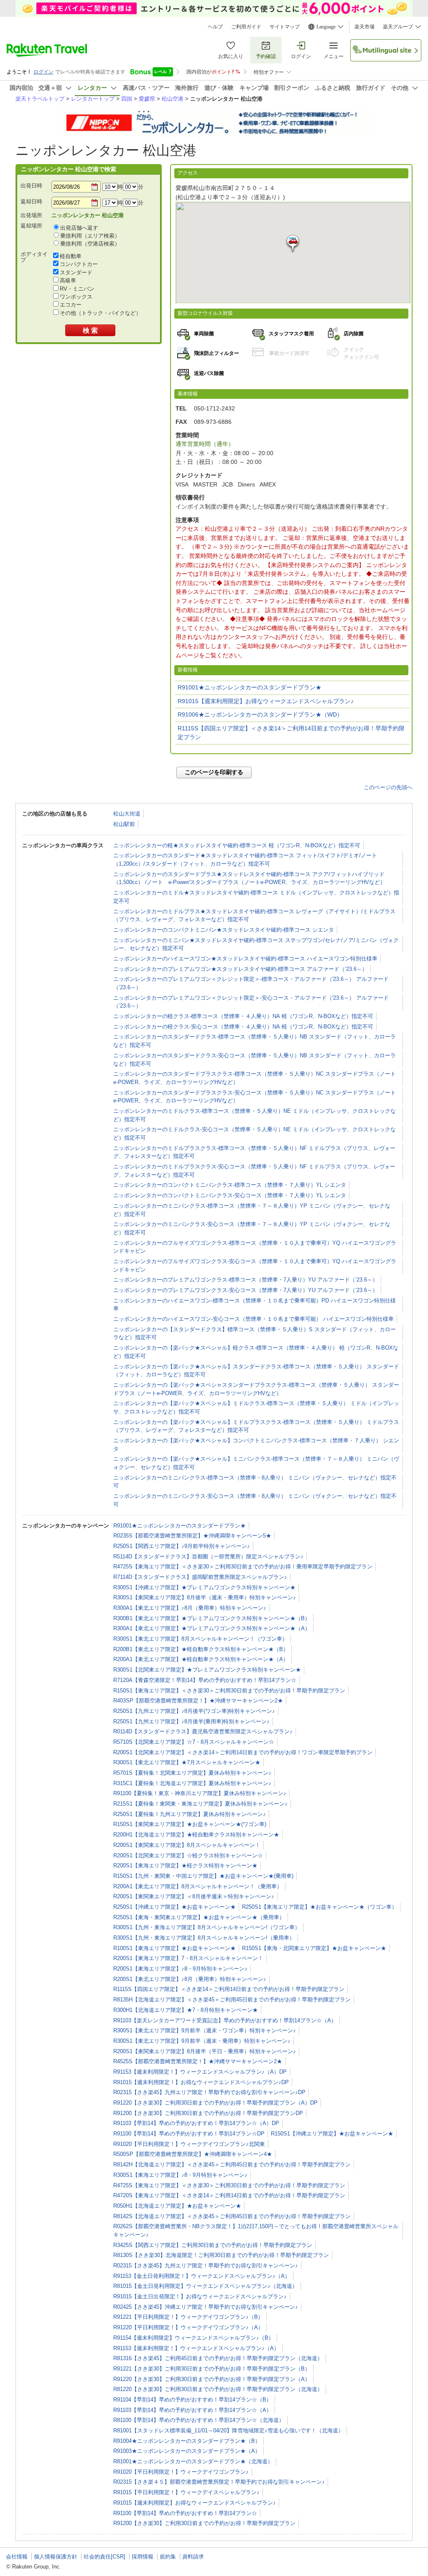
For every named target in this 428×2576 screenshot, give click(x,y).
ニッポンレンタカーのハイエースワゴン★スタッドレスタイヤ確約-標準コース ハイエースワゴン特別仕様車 (245, 959)
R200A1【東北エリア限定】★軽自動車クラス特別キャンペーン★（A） (201, 1659)
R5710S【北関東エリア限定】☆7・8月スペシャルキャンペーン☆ (194, 1742)
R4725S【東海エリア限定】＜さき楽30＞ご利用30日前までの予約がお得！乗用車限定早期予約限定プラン (243, 1567)
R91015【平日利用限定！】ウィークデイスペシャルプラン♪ (186, 2492)
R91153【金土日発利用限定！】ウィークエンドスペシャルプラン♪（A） (202, 2276)
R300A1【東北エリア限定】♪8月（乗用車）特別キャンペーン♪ (190, 1608)
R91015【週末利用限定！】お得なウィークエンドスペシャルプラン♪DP (201, 2082)
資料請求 (193, 2557)
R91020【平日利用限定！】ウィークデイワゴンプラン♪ (181, 2472)
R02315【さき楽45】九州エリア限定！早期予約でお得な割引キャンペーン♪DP (209, 2092)
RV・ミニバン (77, 289)
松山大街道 (127, 814)
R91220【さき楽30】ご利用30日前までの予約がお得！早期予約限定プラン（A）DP (215, 2103)
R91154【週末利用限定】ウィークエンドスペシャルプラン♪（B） (194, 2338)
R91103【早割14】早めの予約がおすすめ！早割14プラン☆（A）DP (196, 2123)
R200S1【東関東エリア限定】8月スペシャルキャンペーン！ (187, 1845)
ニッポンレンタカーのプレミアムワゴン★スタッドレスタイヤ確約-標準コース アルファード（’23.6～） (240, 969)
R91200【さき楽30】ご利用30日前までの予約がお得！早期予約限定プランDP (208, 2113)
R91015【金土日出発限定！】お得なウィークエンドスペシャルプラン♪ (200, 2296)
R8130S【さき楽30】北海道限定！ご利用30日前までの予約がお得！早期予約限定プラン (221, 2255)
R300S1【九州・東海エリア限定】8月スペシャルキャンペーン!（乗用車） (204, 1938)
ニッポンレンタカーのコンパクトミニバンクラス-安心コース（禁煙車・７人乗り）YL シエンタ (230, 1195)
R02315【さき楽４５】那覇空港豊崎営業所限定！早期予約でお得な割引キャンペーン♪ (219, 2482)
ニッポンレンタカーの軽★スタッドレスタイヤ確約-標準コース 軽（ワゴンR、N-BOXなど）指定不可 (237, 845)
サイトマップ (285, 27)
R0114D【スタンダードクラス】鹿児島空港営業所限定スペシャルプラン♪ (203, 1731)
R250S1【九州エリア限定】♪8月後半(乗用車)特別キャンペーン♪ (191, 1721)
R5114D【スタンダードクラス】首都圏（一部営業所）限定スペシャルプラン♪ (208, 1556)
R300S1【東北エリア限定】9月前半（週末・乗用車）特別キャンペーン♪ (202, 2041)
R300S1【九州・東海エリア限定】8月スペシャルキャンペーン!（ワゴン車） (207, 1927)
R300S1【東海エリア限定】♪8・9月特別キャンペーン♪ (180, 2175)
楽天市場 (364, 27)
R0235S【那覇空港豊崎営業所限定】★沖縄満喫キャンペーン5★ (192, 1536)
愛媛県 (147, 99)
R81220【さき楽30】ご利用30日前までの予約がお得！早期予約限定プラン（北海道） (218, 2389)
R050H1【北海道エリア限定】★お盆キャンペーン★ (177, 2206)
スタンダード (76, 272)
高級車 (68, 280)
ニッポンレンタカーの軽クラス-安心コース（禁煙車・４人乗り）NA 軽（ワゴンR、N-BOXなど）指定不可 (243, 1027)
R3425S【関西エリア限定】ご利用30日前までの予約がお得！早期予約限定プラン (213, 2245)
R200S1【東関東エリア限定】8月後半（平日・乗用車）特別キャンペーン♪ (205, 2051)
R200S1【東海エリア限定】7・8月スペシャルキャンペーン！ (188, 1958)
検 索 (90, 331)
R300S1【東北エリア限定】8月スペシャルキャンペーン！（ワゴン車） (200, 1639)
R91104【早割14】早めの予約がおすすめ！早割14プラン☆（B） (192, 2400)
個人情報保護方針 (56, 2557)
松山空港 (173, 99)
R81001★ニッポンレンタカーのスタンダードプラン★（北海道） (193, 2461)
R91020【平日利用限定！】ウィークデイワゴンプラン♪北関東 (189, 2144)
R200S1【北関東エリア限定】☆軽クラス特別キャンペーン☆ (188, 1855)
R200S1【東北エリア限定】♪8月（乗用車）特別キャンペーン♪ (190, 1979)
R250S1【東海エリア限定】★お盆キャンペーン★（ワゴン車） (320, 1907)
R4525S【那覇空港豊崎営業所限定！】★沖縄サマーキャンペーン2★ (198, 2061)
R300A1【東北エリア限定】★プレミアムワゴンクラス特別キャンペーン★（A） (212, 1628)
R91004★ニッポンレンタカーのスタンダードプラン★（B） (187, 2441)
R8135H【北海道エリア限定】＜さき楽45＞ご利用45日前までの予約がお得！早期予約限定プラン (232, 2000)
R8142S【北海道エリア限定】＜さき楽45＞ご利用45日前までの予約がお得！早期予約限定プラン (232, 2216)
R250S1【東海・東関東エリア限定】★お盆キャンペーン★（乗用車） (199, 1917)
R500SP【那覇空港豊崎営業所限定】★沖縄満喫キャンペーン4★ (193, 2154)
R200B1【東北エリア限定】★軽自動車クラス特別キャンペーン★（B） (201, 1649)
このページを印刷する (214, 772)
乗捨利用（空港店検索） (90, 244)
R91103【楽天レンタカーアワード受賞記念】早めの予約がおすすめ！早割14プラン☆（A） (225, 2020)
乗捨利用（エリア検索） (90, 236)
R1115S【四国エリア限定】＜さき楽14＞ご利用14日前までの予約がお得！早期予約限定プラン (291, 733)
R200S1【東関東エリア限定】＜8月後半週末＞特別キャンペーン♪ (194, 1896)
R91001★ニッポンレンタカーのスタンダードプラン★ (250, 687)
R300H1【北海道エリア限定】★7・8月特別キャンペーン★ (186, 2010)
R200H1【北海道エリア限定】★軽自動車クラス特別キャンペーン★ (196, 1835)
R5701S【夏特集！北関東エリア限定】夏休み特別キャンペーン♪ (192, 1773)
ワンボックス (76, 297)
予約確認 (266, 56)
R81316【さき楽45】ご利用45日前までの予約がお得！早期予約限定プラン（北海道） (218, 2358)
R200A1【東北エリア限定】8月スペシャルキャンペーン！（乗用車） (198, 1886)
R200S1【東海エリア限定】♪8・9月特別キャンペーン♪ (180, 1969)
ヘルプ (215, 27)
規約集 (168, 2557)
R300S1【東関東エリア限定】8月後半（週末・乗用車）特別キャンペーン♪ (205, 1597)
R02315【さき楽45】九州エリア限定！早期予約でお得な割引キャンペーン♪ (206, 2266)
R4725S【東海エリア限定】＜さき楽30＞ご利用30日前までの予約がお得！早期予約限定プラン (229, 2185)
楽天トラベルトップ (40, 99)
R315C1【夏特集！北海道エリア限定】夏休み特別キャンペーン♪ (192, 1783)
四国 (127, 99)
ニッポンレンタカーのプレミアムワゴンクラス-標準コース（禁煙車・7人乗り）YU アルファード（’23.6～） (246, 1280)
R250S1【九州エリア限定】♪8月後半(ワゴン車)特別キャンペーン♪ (194, 1711)
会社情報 (17, 2557)
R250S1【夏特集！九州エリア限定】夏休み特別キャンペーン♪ (190, 1814)
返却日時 (31, 201)
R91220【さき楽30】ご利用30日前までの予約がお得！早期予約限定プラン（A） (212, 2379)
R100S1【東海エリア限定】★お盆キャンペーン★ (175, 1948)
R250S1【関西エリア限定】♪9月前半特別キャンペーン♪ (182, 1546)
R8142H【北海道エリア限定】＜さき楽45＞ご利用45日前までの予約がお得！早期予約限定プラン (232, 2164)
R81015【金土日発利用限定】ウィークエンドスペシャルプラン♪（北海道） (205, 2286)
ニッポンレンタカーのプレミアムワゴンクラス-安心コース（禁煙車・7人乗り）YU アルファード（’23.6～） (246, 1290)
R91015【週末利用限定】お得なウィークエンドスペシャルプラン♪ (266, 701)
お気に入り (231, 56)
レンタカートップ (93, 99)
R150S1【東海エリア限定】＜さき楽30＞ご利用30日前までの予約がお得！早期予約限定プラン (229, 1691)
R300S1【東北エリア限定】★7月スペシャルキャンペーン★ (187, 1762)
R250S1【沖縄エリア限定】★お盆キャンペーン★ (175, 1907)
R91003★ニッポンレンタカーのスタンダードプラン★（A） (187, 2451)
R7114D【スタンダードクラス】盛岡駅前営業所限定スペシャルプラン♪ (200, 1577)
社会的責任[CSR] (104, 2557)
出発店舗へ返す (79, 228)
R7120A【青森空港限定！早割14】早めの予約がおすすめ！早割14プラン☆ (205, 1680)
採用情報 (143, 2557)
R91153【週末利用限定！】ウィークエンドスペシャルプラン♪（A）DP (200, 2072)
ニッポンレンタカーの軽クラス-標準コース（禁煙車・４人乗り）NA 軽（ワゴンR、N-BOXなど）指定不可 (243, 1016)
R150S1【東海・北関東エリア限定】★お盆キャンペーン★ (314, 1948)
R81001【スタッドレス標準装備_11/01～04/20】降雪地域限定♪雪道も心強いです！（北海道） (228, 2430)
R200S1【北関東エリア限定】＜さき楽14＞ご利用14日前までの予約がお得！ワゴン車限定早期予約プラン (243, 1752)
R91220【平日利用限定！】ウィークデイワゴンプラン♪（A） (188, 2327)
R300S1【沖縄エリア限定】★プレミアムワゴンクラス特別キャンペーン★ (204, 1587)
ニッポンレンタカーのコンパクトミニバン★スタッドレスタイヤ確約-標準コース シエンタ (224, 930)
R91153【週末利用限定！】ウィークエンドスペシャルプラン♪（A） (196, 2348)
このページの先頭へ (388, 787)
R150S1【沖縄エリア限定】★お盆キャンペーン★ (332, 2134)
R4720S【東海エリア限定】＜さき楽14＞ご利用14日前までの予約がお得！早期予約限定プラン (229, 2195)
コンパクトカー (79, 264)
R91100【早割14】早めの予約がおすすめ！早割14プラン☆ (185, 2513)
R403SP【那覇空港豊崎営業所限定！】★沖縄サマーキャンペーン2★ (198, 1701)
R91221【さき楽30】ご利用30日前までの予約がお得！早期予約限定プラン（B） (212, 2369)
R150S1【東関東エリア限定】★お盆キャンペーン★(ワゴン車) (190, 1824)
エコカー (71, 305)
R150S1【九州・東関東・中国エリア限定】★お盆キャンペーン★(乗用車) (203, 1876)
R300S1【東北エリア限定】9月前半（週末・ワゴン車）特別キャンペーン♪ (205, 2030)
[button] (293, 244)
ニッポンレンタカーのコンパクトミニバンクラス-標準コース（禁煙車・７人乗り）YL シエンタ (230, 1185)
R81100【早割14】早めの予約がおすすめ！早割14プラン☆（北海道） (199, 2420)
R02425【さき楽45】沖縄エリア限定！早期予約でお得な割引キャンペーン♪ (206, 2307)
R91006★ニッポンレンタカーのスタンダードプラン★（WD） (260, 714)
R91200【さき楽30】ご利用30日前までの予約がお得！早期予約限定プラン (204, 2523)
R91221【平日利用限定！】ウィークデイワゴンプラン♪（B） (188, 2317)
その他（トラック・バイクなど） (101, 313)
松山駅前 (124, 824)
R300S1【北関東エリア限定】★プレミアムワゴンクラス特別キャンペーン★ (207, 1670)
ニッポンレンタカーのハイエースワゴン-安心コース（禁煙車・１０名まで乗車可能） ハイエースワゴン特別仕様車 (253, 1319)
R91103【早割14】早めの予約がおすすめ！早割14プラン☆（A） (192, 2410)
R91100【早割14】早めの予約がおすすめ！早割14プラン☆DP (189, 2134)
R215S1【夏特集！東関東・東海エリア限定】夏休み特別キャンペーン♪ (200, 1804)
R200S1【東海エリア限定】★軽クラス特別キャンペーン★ (185, 1866)
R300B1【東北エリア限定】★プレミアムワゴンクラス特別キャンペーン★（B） (212, 1618)
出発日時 (31, 186)
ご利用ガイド (246, 27)
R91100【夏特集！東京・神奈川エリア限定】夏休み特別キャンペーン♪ (200, 1793)
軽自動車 (71, 256)
